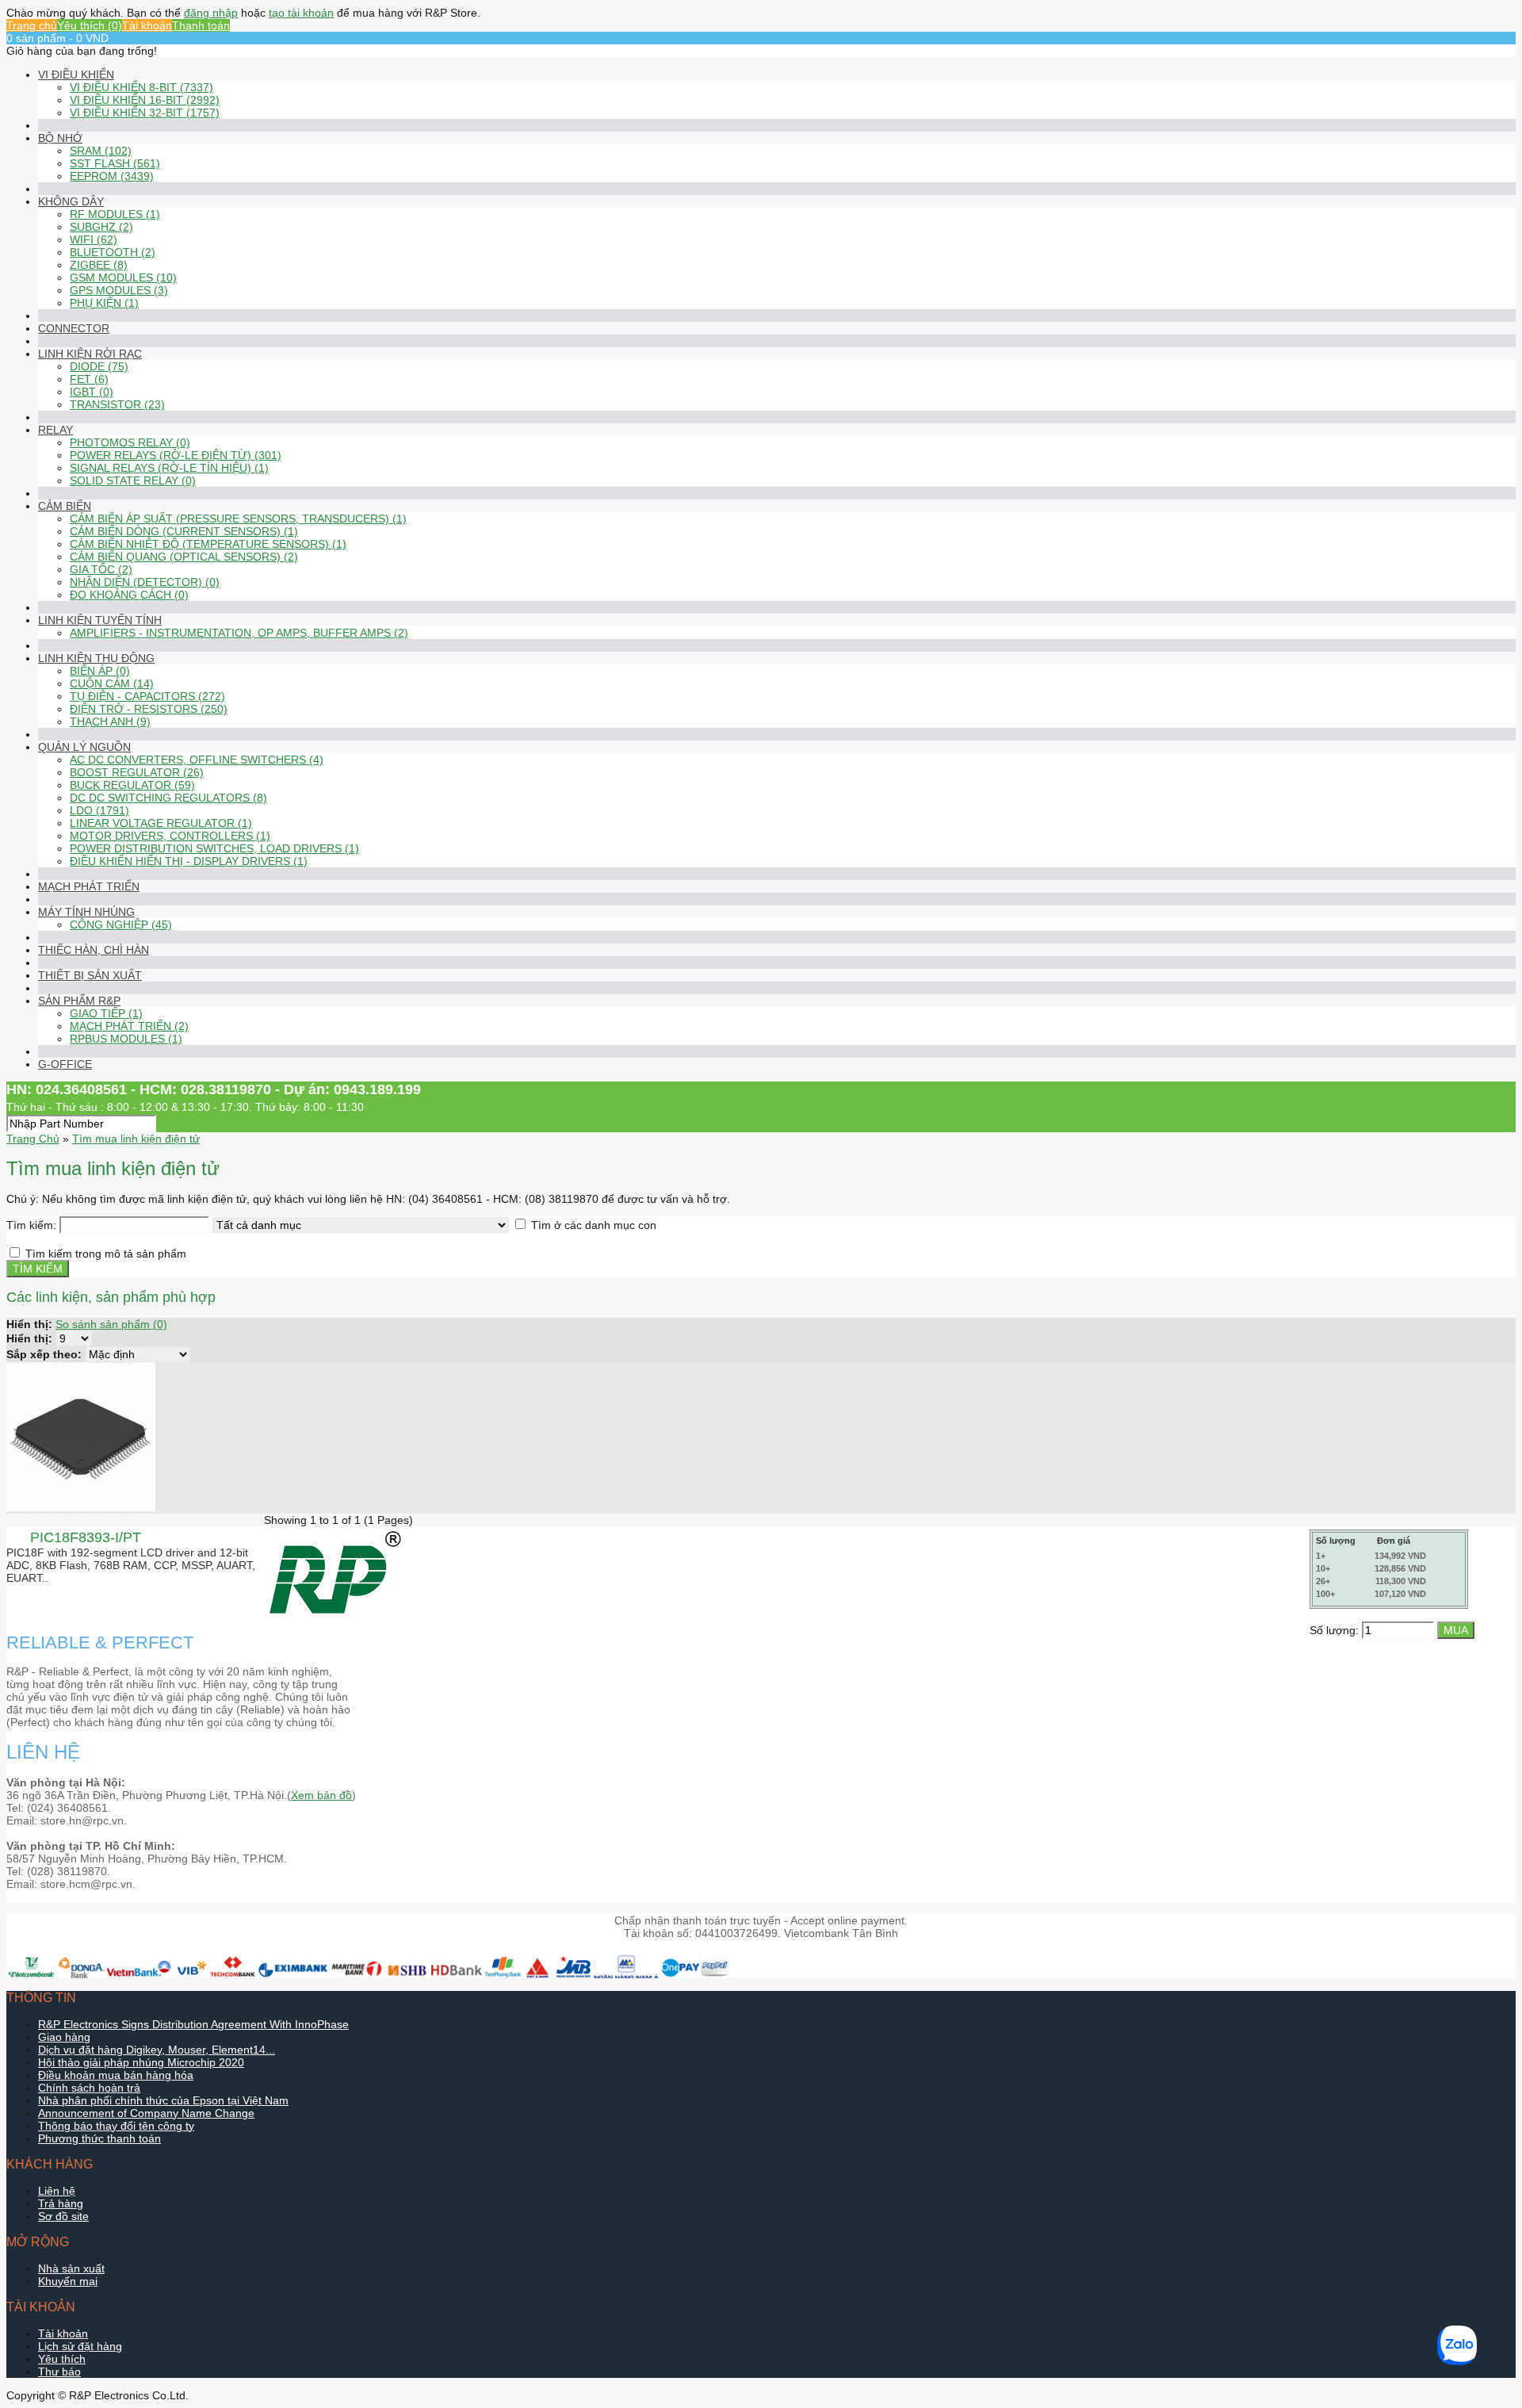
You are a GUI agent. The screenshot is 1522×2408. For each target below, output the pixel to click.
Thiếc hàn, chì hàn (94, 950)
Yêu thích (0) (90, 25)
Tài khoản (147, 25)
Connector (74, 328)
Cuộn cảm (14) (112, 683)
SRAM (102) (101, 151)
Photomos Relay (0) (130, 442)
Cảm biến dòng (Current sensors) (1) (184, 531)
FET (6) (89, 379)
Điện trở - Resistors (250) (149, 709)
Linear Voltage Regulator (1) (161, 823)
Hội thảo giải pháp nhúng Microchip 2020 (141, 2062)
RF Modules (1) (115, 214)
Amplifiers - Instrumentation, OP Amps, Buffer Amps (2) (239, 633)
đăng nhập (211, 13)
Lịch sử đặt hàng (80, 2346)
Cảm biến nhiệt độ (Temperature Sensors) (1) (208, 544)
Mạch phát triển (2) (129, 1026)
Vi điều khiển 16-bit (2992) (145, 100)
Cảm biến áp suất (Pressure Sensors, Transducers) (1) (238, 519)
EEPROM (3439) (112, 176)
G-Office (65, 1064)
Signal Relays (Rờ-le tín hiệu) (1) (169, 468)
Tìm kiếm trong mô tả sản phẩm (106, 1254)
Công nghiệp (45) (121, 925)
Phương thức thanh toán (99, 2138)
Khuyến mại (68, 2281)
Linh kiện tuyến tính (100, 620)
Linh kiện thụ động (96, 658)
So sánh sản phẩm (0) (111, 1324)
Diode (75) (99, 366)
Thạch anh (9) (110, 722)
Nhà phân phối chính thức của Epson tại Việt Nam (163, 2100)
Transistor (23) (117, 404)
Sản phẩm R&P (79, 1001)
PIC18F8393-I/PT (86, 1537)
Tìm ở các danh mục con (594, 1225)
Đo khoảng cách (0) (129, 595)
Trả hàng (61, 2203)
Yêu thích (62, 2359)
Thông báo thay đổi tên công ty (116, 2126)
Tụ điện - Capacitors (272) (147, 696)
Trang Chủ (33, 1139)
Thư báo (59, 2372)
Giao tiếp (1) (106, 1013)
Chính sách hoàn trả (89, 2088)
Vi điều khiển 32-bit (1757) (145, 113)
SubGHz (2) (101, 227)
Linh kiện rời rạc (90, 354)
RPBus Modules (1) (126, 1039)
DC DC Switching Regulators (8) (168, 798)
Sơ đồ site (63, 2216)
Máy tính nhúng (86, 912)
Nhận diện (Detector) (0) (145, 582)
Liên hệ (57, 2191)
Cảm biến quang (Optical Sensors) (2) (184, 557)
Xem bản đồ (321, 1795)
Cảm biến (65, 506)
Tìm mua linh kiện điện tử (136, 1139)
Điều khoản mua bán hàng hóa (116, 2075)
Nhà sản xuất (71, 2268)
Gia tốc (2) (101, 569)
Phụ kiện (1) (104, 303)
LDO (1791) (99, 810)
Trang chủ (32, 25)
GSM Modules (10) (123, 278)
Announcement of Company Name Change (146, 2113)
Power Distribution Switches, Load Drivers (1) (214, 848)
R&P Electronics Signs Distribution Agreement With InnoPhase (193, 2024)
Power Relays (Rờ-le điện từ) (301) (176, 455)
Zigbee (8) (99, 265)
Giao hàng (64, 2037)
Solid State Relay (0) (133, 480)
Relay (55, 430)
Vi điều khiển (76, 75)
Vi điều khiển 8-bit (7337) (141, 87)
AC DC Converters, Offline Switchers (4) (197, 760)
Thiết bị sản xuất (90, 975)
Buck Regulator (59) (132, 785)
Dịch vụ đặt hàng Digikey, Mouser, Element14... (157, 2050)
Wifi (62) (94, 239)
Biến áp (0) (100, 671)
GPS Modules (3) (119, 290)
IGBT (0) (92, 392)
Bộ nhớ (60, 138)
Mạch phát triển (89, 886)
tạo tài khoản (301, 13)
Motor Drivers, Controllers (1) (170, 836)
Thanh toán (201, 25)
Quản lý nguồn (84, 747)
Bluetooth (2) (113, 252)
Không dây (71, 201)
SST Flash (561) (115, 163)
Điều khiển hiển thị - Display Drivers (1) (189, 861)
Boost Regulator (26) (137, 772)
